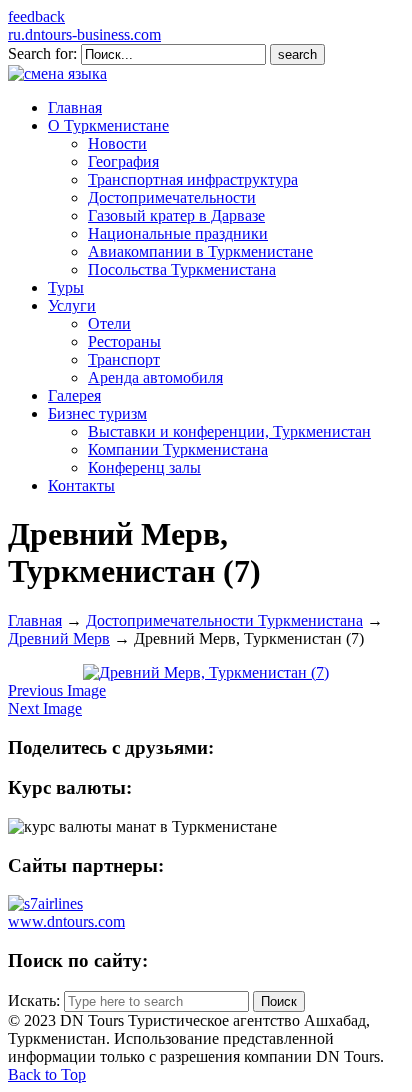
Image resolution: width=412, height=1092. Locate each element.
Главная (35, 620)
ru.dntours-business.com (84, 34)
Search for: (42, 53)
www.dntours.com (66, 921)
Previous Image (57, 690)
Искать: (34, 1000)
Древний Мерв (59, 638)
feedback (36, 16)
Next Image (45, 708)
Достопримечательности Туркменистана (224, 620)
